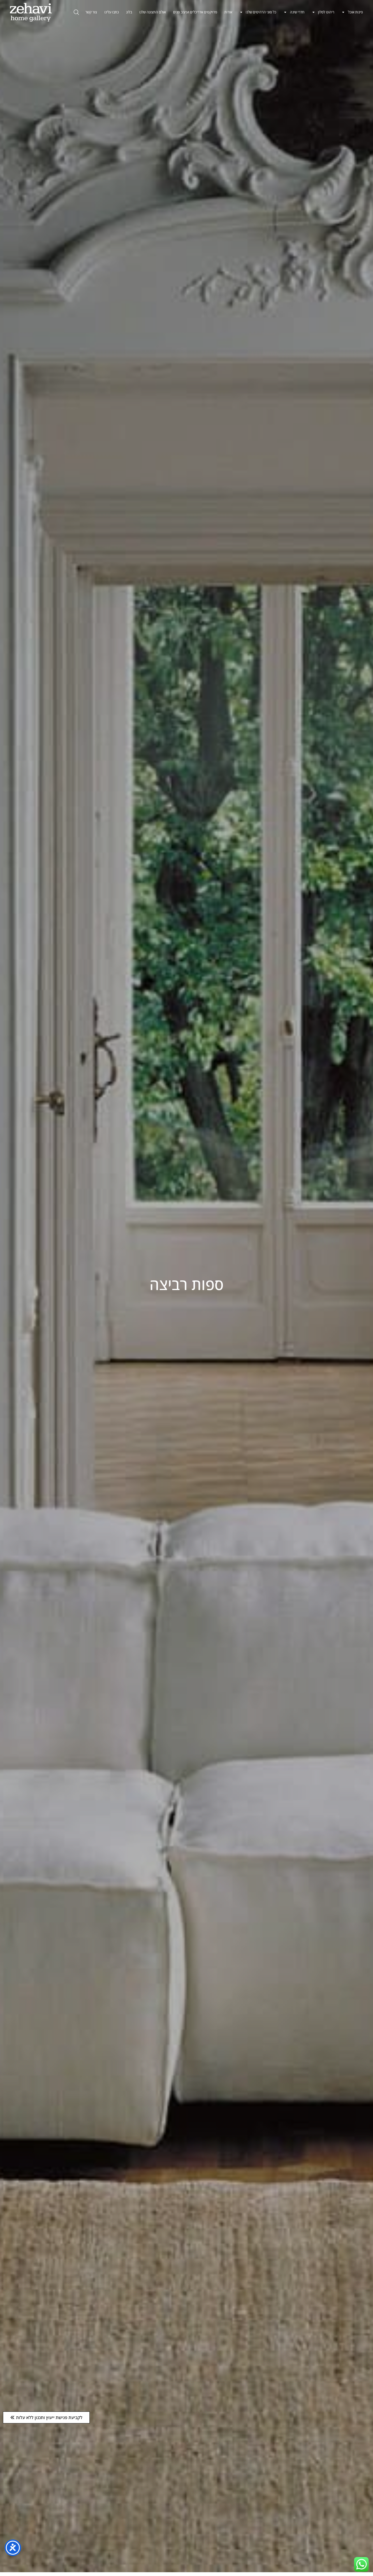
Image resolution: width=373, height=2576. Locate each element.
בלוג (129, 12)
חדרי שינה (297, 12)
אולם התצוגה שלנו (153, 12)
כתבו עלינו (112, 12)
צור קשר (91, 12)
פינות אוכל (355, 12)
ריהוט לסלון (326, 12)
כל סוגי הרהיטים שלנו (261, 12)
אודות (228, 12)
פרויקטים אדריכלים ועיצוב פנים (195, 12)
